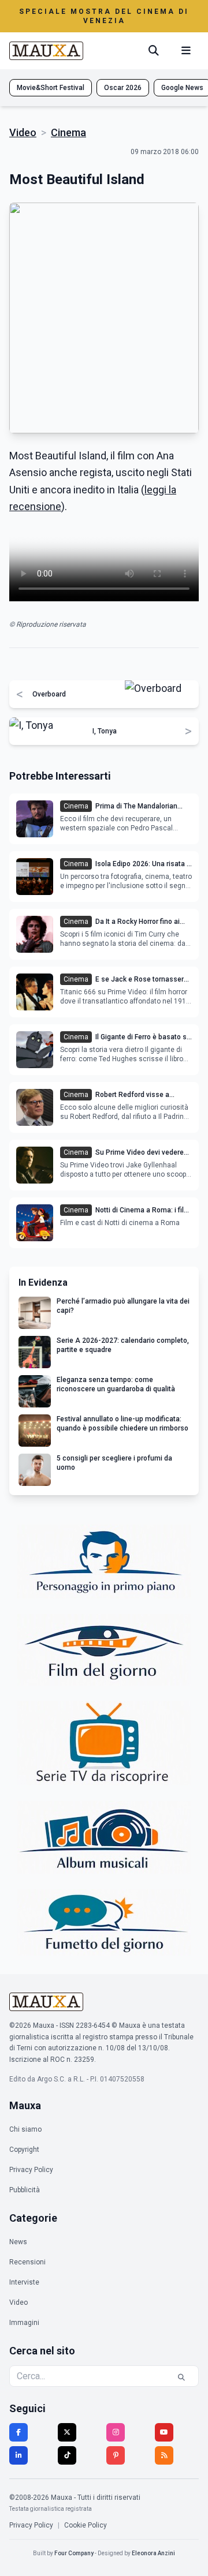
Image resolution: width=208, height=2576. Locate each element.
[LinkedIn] (18, 2455)
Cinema (68, 132)
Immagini (24, 2323)
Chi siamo (25, 2129)
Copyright (24, 2150)
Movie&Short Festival (51, 88)
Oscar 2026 (123, 88)
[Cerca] (154, 51)
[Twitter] (67, 2432)
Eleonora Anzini (153, 2553)
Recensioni (27, 2262)
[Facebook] (18, 2432)
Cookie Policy (86, 2525)
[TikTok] (67, 2455)
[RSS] (164, 2455)
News (18, 2242)
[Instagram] (116, 2432)
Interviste (24, 2282)
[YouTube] (164, 2432)
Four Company (74, 2553)
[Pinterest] (116, 2455)
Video (23, 132)
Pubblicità (25, 2190)
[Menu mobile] (186, 51)
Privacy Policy (31, 2170)
